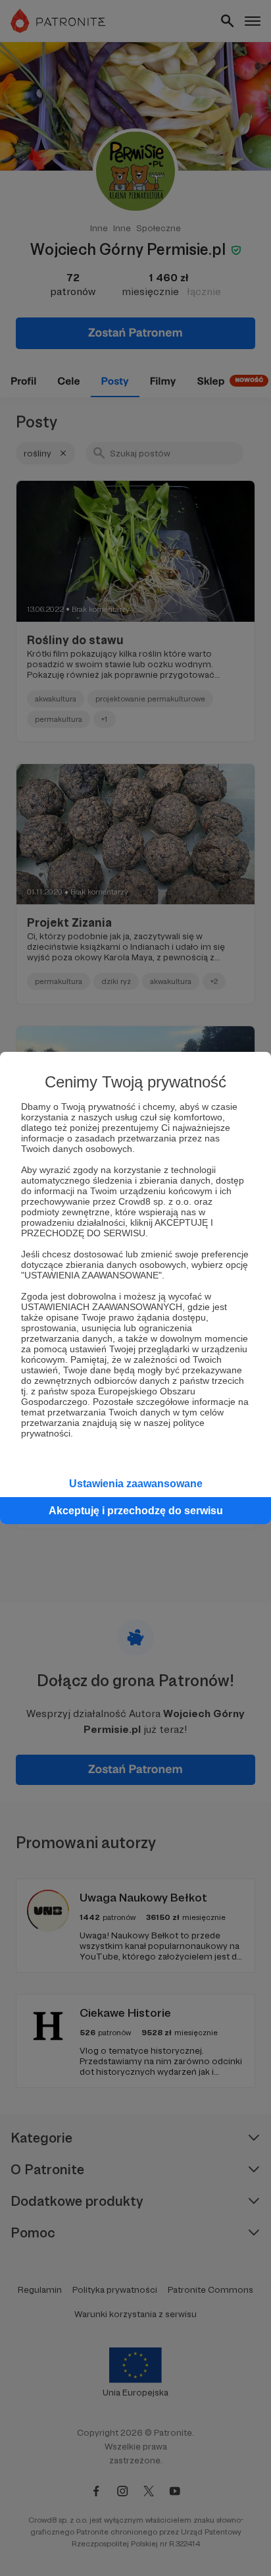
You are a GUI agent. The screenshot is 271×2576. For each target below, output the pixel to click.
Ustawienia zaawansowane (136, 1484)
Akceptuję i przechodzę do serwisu (136, 1511)
